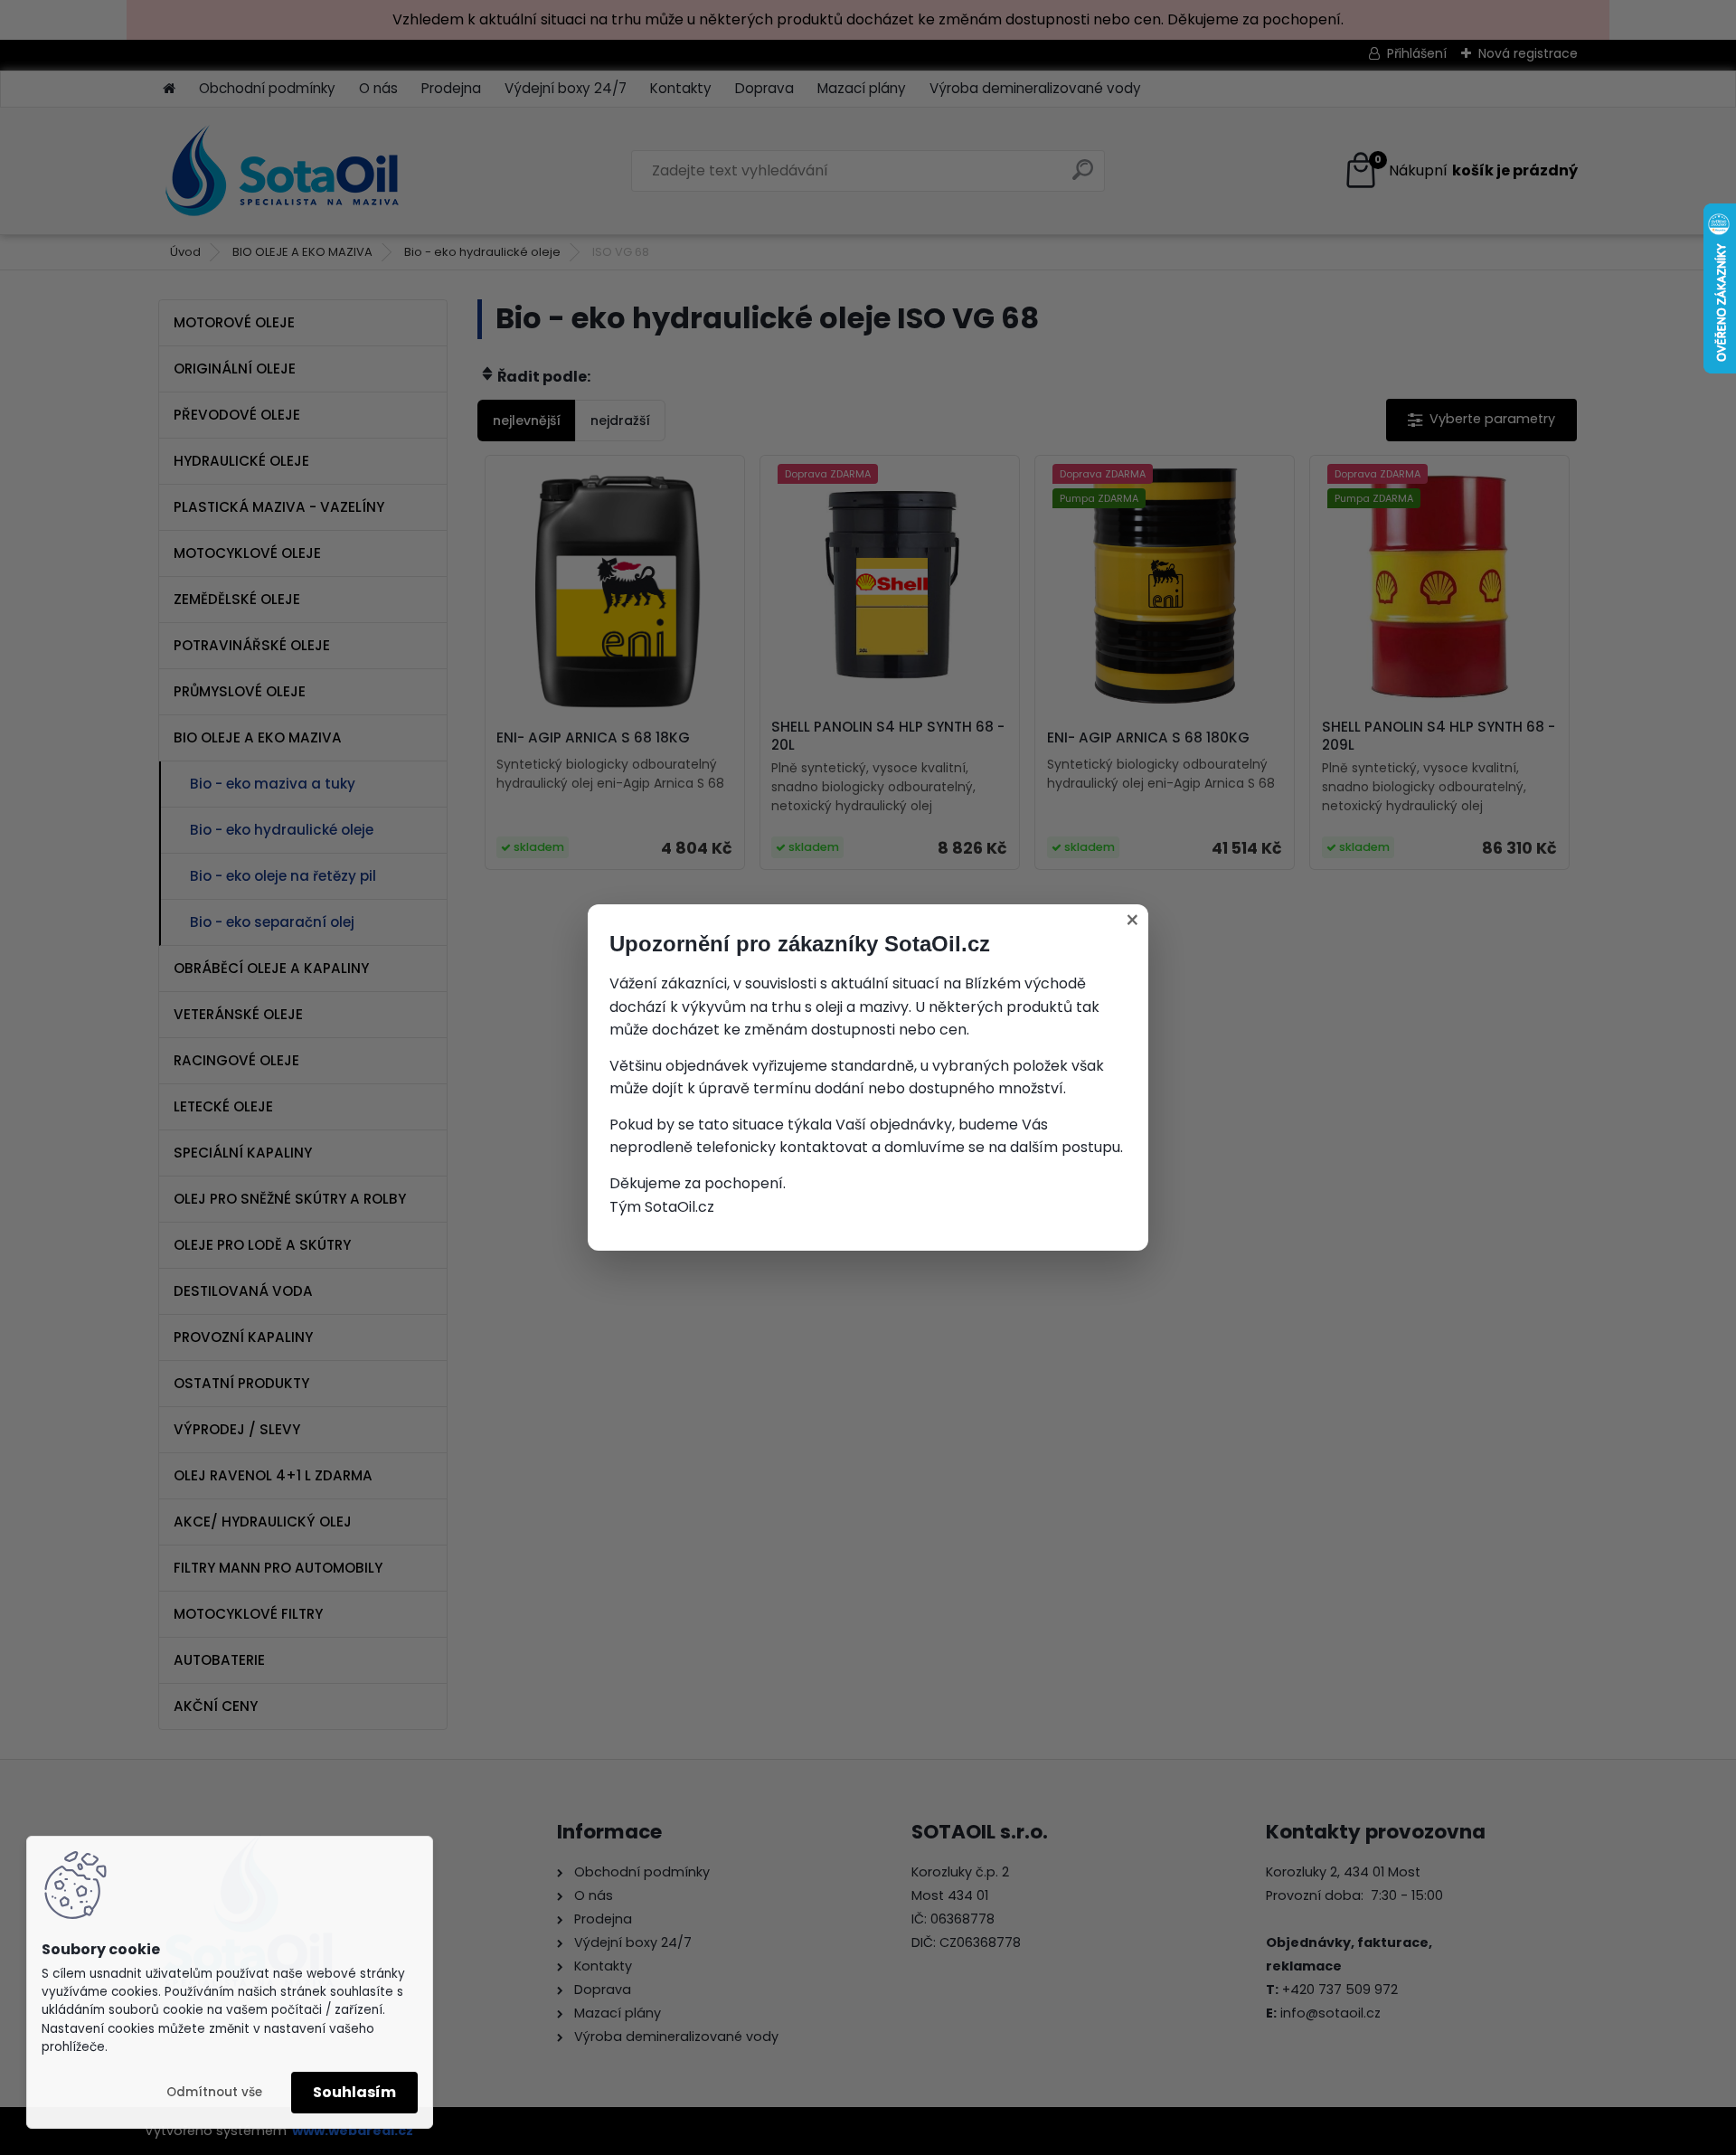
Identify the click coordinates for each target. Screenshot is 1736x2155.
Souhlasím (354, 2092)
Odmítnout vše (214, 2092)
